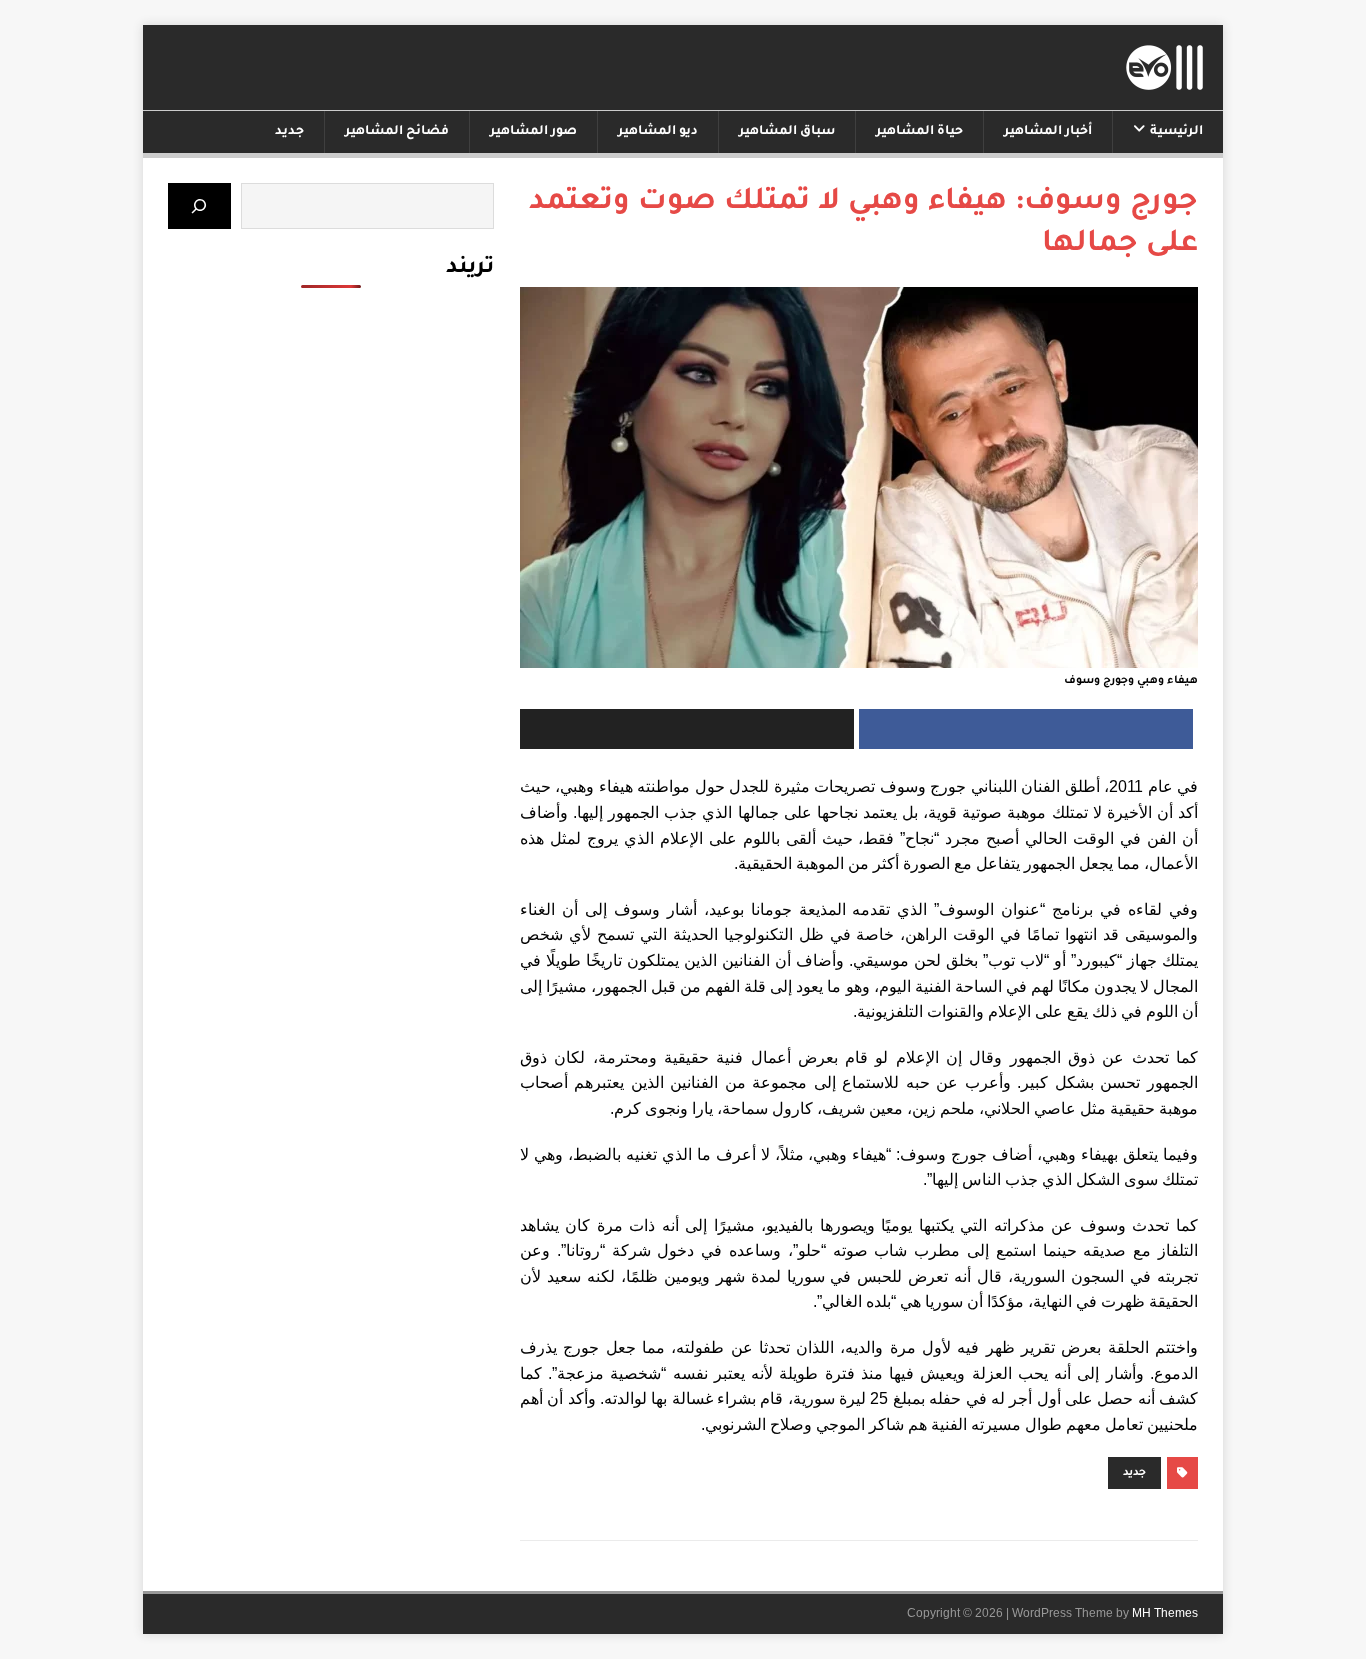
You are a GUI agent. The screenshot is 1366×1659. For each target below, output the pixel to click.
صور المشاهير (533, 132)
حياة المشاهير (919, 132)
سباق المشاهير (787, 132)
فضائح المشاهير (397, 132)
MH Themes (1165, 1613)
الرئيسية (1176, 132)
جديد (289, 132)
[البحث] (199, 205)
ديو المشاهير (658, 132)
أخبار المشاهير (1048, 132)
